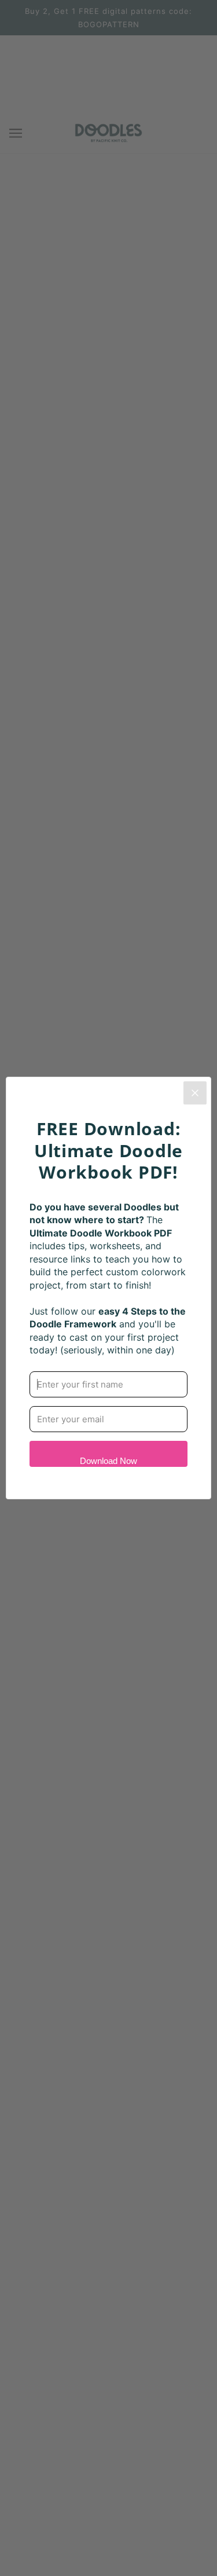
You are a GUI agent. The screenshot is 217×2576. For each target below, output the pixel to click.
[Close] (195, 1093)
